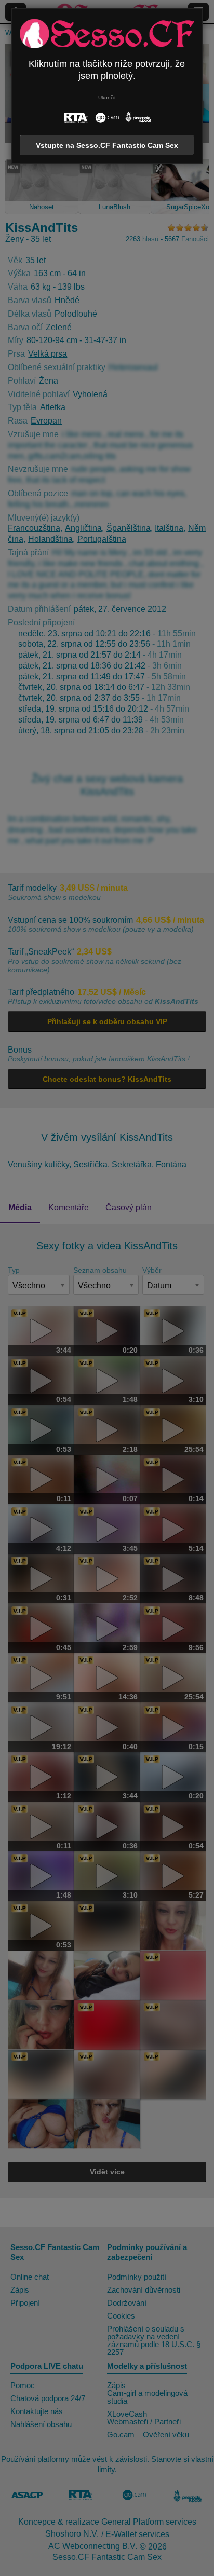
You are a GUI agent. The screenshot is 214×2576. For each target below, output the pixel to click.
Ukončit (107, 97)
